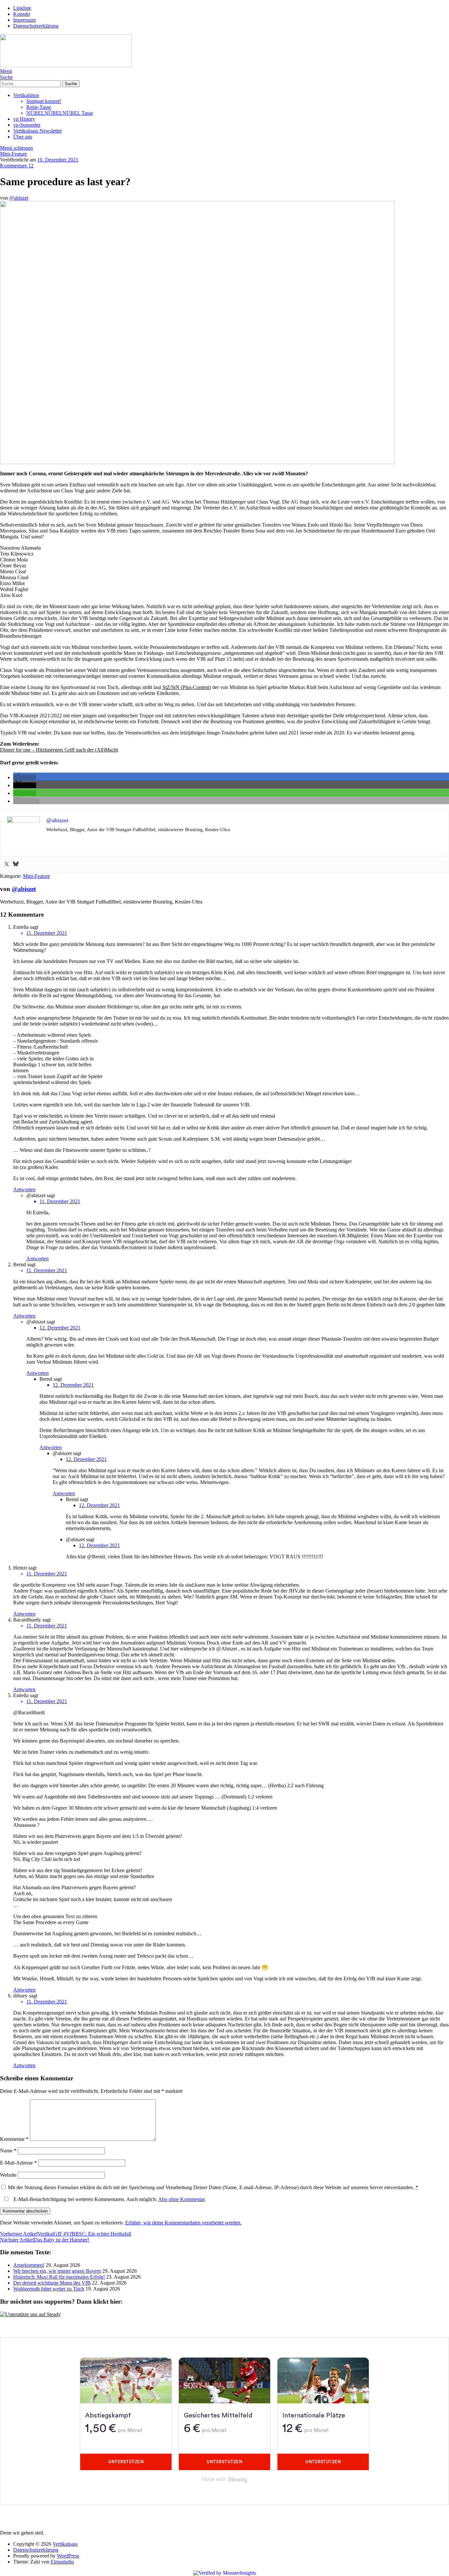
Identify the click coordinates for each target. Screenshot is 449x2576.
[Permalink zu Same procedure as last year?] (197, 462)
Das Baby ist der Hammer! (45, 2240)
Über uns (23, 137)
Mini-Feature (13, 154)
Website (8, 2175)
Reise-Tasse (39, 107)
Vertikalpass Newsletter (37, 131)
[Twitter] (7, 865)
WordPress (68, 2556)
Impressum (24, 20)
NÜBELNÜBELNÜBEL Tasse (60, 113)
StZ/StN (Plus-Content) (187, 687)
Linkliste (22, 8)
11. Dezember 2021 (47, 933)
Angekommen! (29, 2265)
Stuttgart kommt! (44, 101)
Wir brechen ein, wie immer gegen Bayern (57, 2271)
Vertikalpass (65, 2544)
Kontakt (22, 14)
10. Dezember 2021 (58, 160)
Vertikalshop (26, 95)
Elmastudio (62, 2562)
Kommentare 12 (17, 166)
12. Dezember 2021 (60, 1328)
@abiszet (19, 198)
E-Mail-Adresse (18, 2163)
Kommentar (14, 2139)
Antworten (24, 1189)
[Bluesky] (16, 865)
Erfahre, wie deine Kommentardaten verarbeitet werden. (183, 2223)
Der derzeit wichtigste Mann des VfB (52, 2283)
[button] (25, 777)
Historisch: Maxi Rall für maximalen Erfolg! (59, 2277)
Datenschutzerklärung (36, 26)
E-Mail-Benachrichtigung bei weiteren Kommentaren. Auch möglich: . (109, 2199)
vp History (24, 119)
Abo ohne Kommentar (181, 2199)
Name (8, 2151)
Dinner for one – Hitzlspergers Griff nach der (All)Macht (59, 750)
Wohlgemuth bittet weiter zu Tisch (49, 2289)
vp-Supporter (27, 125)
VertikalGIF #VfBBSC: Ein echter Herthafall (66, 2234)
